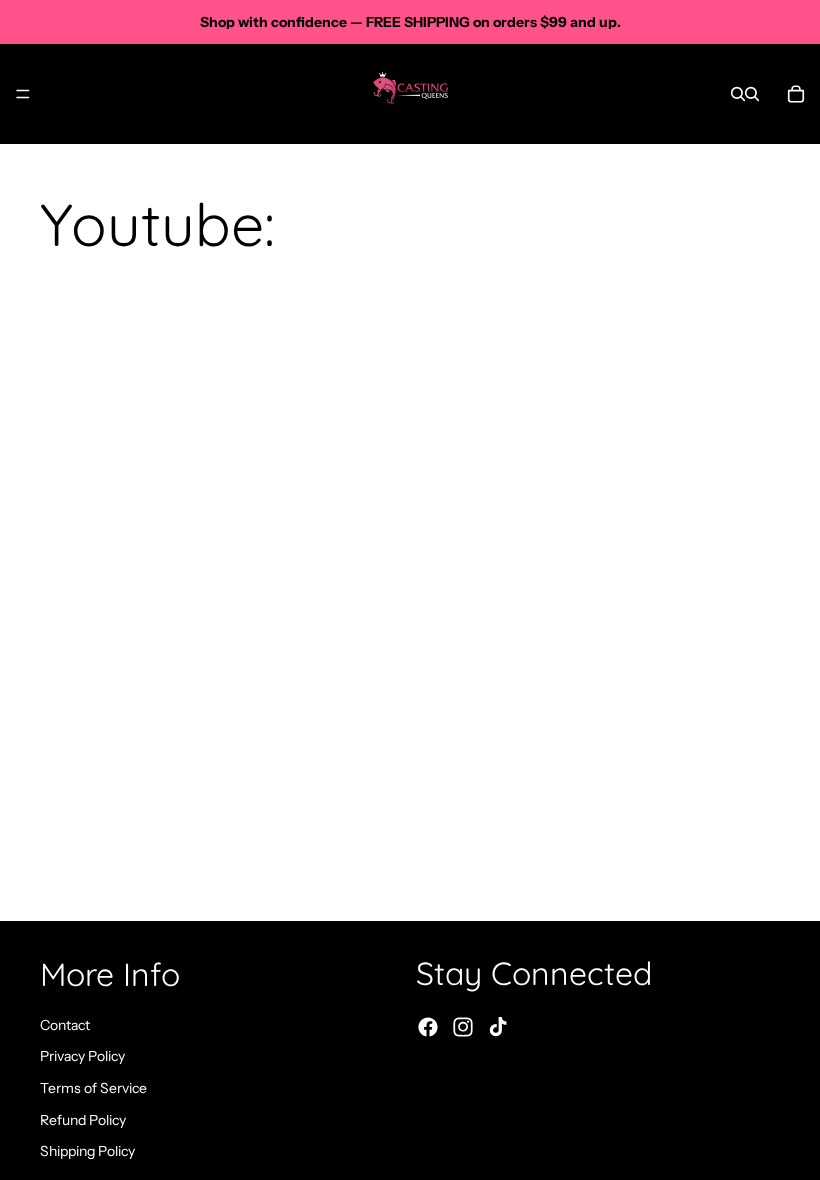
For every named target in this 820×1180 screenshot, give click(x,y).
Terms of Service (93, 1088)
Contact (65, 1025)
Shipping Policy (87, 1151)
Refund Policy (83, 1120)
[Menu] (23, 94)
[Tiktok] (498, 1028)
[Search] (738, 94)
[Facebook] (428, 1028)
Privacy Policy (82, 1057)
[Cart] (796, 94)
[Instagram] (463, 1028)
